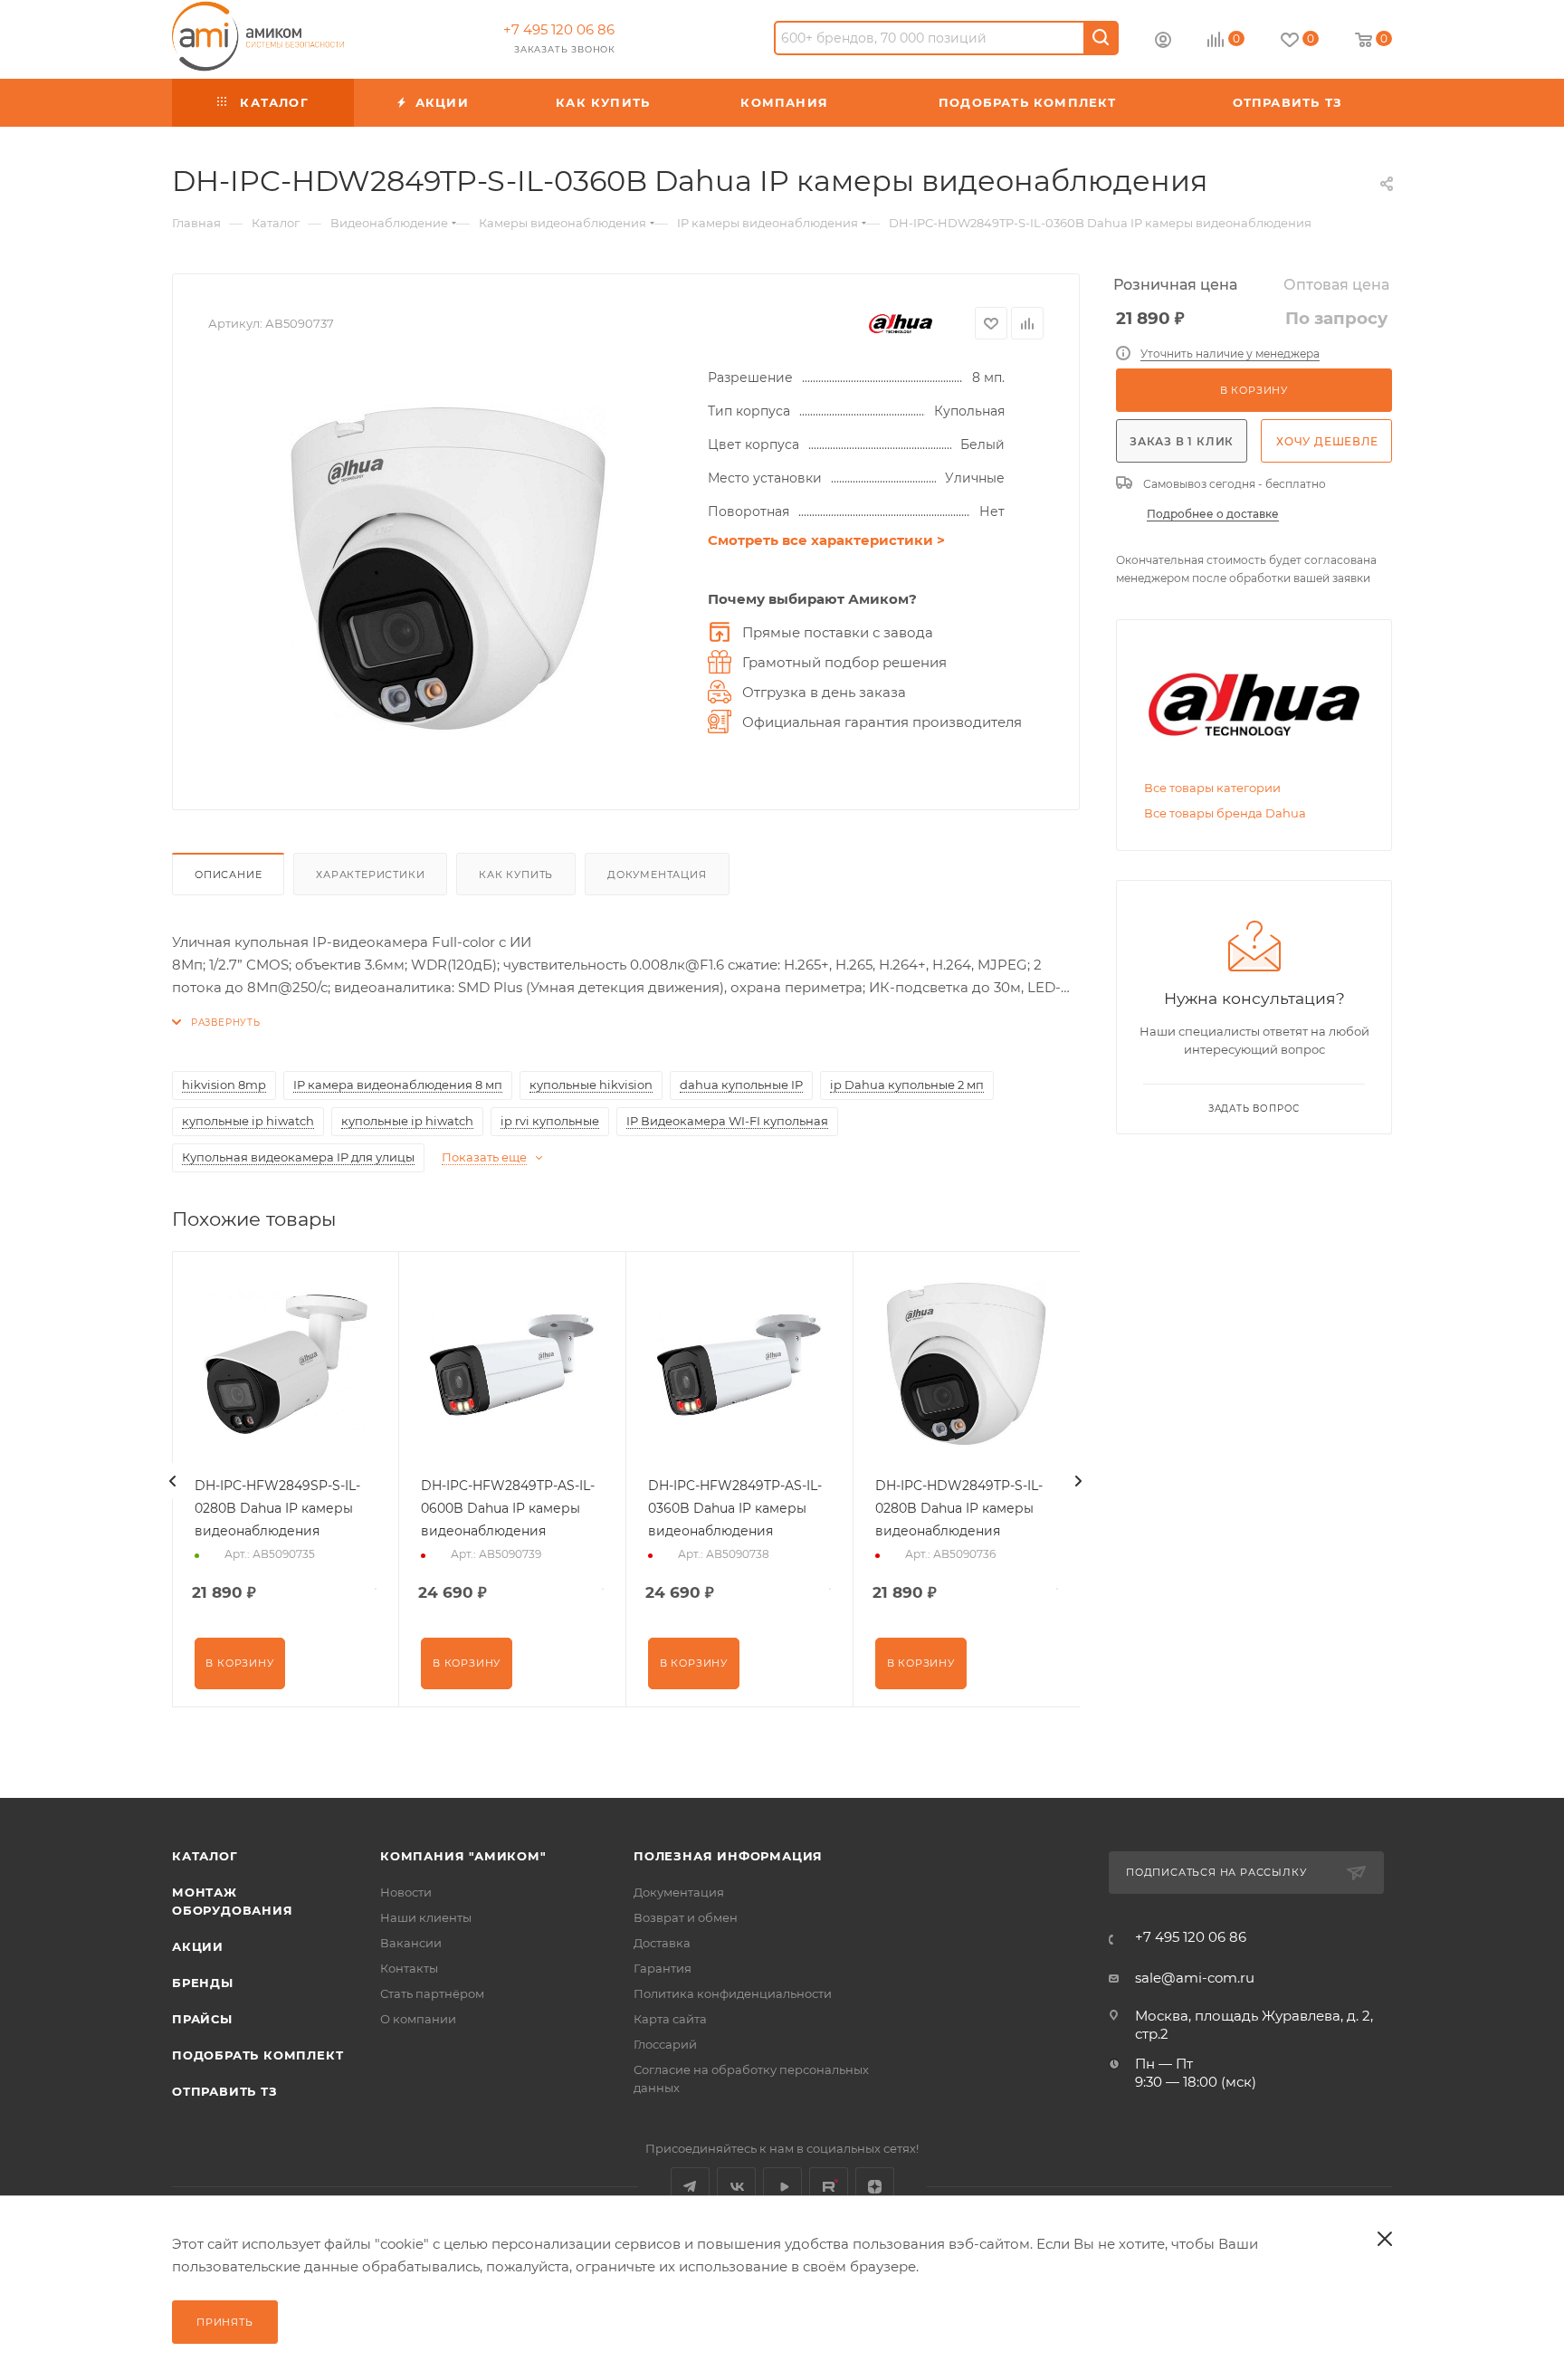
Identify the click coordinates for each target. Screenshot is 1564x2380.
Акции (198, 1946)
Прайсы (202, 2019)
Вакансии (411, 1943)
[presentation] (173, 1481)
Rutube (829, 2187)
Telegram (690, 2187)
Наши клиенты (426, 1917)
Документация (657, 875)
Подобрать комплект (257, 2055)
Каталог (205, 1856)
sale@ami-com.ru (1195, 1978)
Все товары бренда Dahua (1225, 813)
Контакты (409, 1968)
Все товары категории (1212, 788)
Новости (406, 1892)
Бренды (203, 1983)
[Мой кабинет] (1163, 42)
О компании (418, 2019)
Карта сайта (670, 2019)
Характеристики (370, 875)
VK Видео (782, 2187)
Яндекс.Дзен (875, 2187)
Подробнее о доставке (1213, 514)
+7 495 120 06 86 (559, 29)
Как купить (516, 875)
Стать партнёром (432, 1993)
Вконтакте (736, 2187)
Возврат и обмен (686, 1917)
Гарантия (663, 1968)
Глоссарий (665, 2044)
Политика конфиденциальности (733, 1993)
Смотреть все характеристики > (826, 540)
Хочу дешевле (1327, 441)
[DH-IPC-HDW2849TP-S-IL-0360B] (449, 570)
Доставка (662, 1943)
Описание (228, 875)
